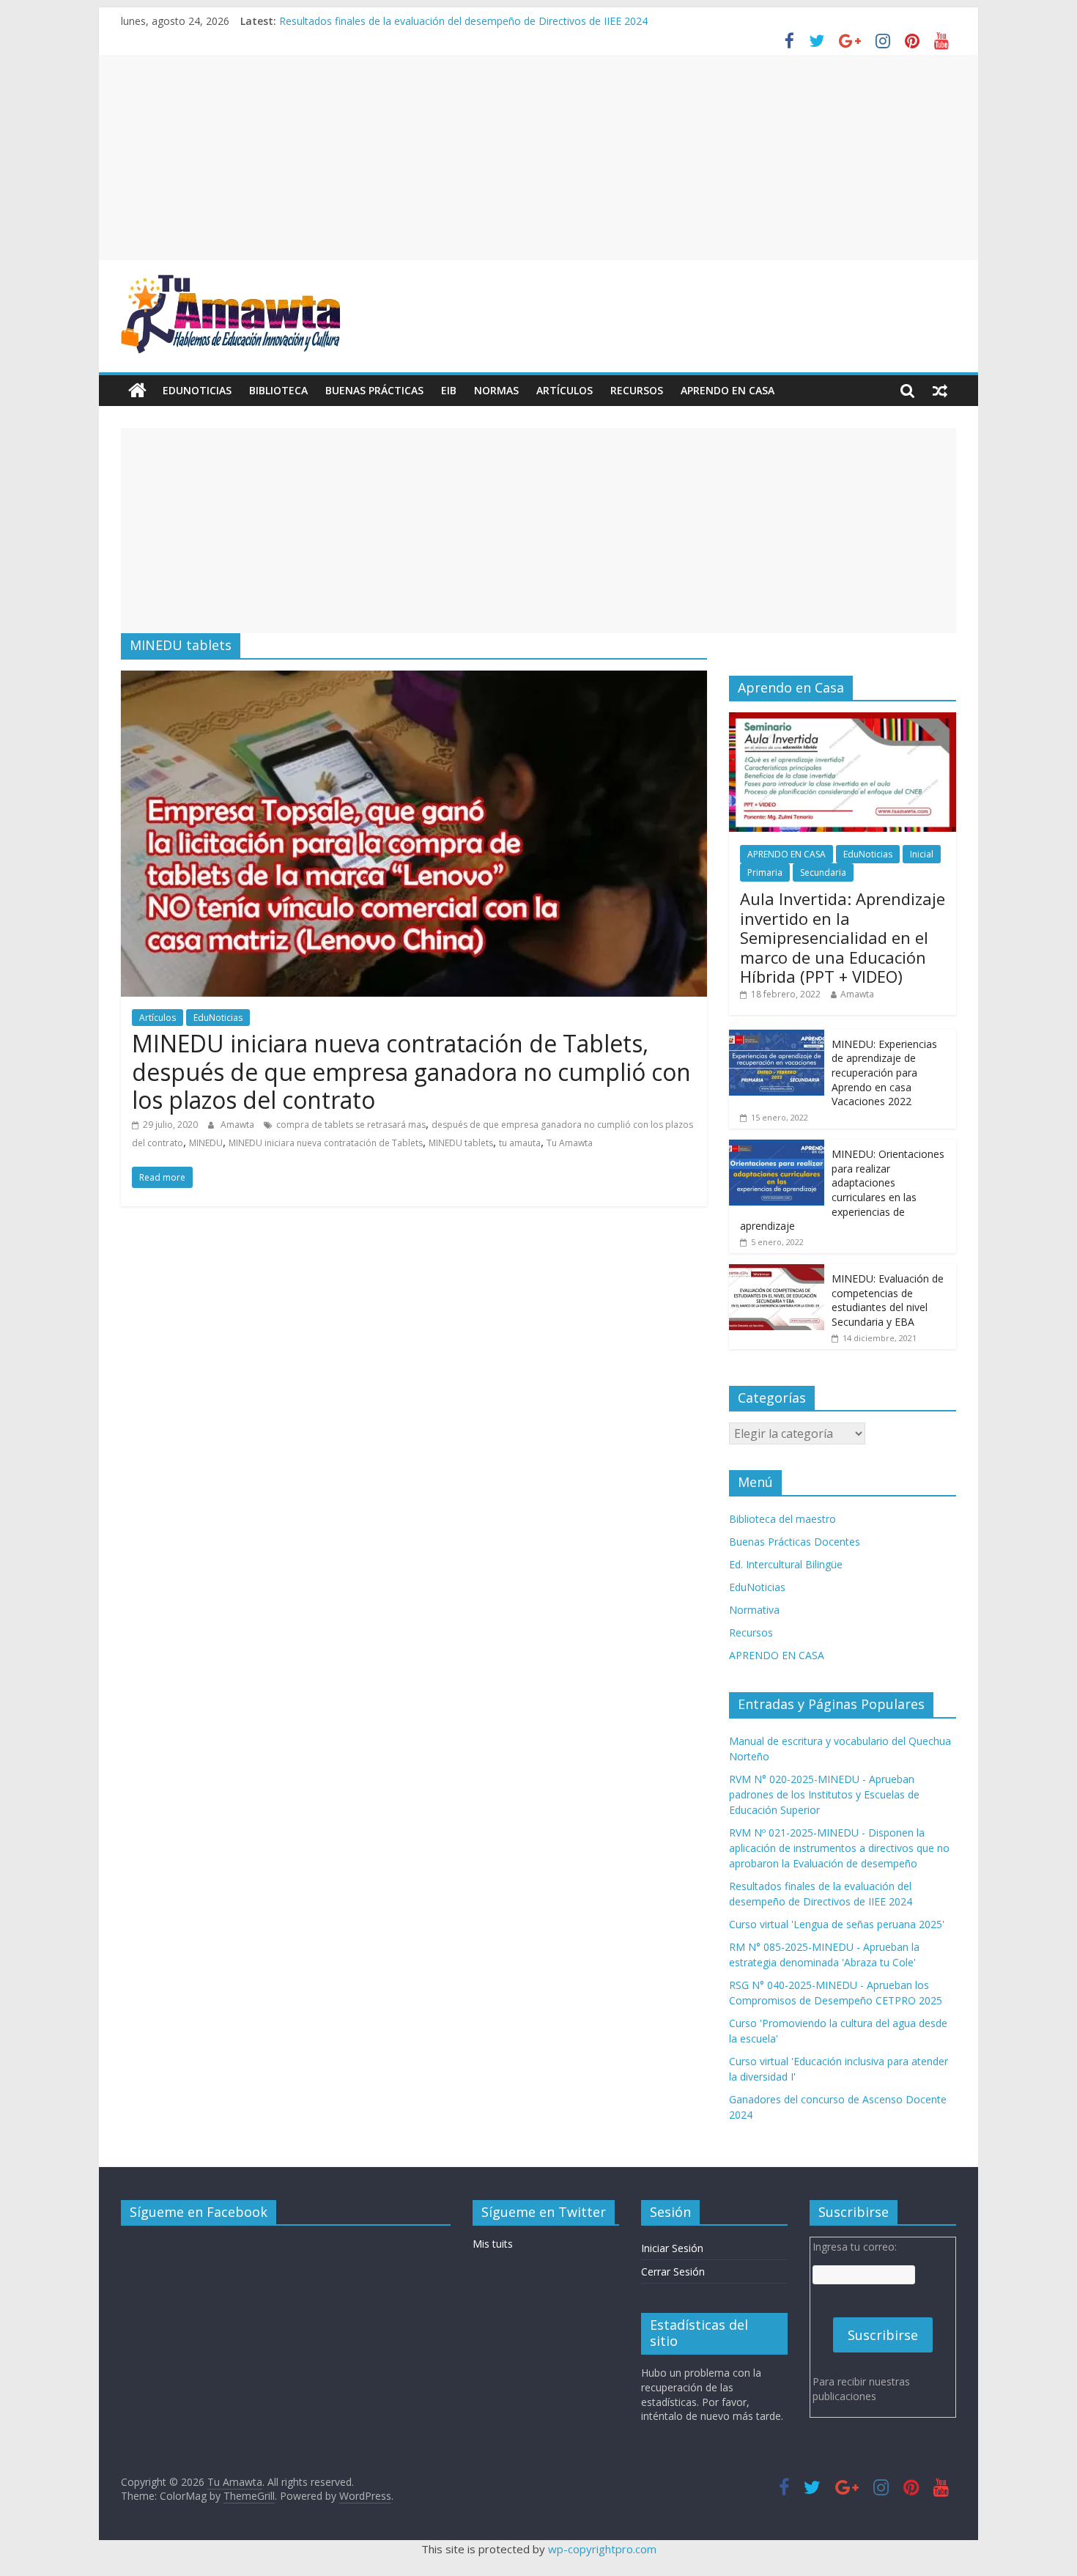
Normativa (754, 1610)
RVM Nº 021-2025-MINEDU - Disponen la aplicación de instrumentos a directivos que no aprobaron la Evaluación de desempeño (839, 1848)
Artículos (565, 390)
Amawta (238, 1125)
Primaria (765, 872)
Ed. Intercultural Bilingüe (786, 1564)
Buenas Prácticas (374, 390)
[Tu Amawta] (137, 391)
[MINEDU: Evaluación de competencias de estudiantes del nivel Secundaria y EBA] (777, 1272)
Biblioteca (278, 390)
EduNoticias (197, 390)
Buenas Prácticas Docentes (795, 1542)
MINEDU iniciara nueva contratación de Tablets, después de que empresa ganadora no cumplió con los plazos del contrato (411, 1071)
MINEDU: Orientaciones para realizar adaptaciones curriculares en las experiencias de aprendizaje (842, 1190)
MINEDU (206, 1143)
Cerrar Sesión (673, 2271)
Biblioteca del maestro (782, 1519)
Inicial (922, 854)
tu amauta (520, 1143)
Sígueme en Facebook (199, 2212)
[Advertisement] (538, 158)
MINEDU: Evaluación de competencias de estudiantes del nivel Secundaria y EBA (888, 1300)
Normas (496, 390)
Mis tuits (493, 2244)
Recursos (637, 390)
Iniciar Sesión (672, 2248)
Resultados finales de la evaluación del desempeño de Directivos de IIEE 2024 (463, 21)
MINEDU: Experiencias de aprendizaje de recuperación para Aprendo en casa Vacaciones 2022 (884, 1073)
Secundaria (823, 872)
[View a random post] (940, 391)
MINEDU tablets (461, 1143)
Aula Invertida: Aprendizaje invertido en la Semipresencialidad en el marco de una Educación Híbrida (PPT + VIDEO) (843, 937)
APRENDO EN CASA (728, 390)
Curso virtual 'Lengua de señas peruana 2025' (837, 1924)
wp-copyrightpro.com (602, 2549)
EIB (449, 390)
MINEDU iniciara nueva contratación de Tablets (326, 1143)
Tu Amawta (570, 1143)
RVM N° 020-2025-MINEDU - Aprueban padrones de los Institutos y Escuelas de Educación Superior (824, 1794)
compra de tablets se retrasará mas (351, 1125)
